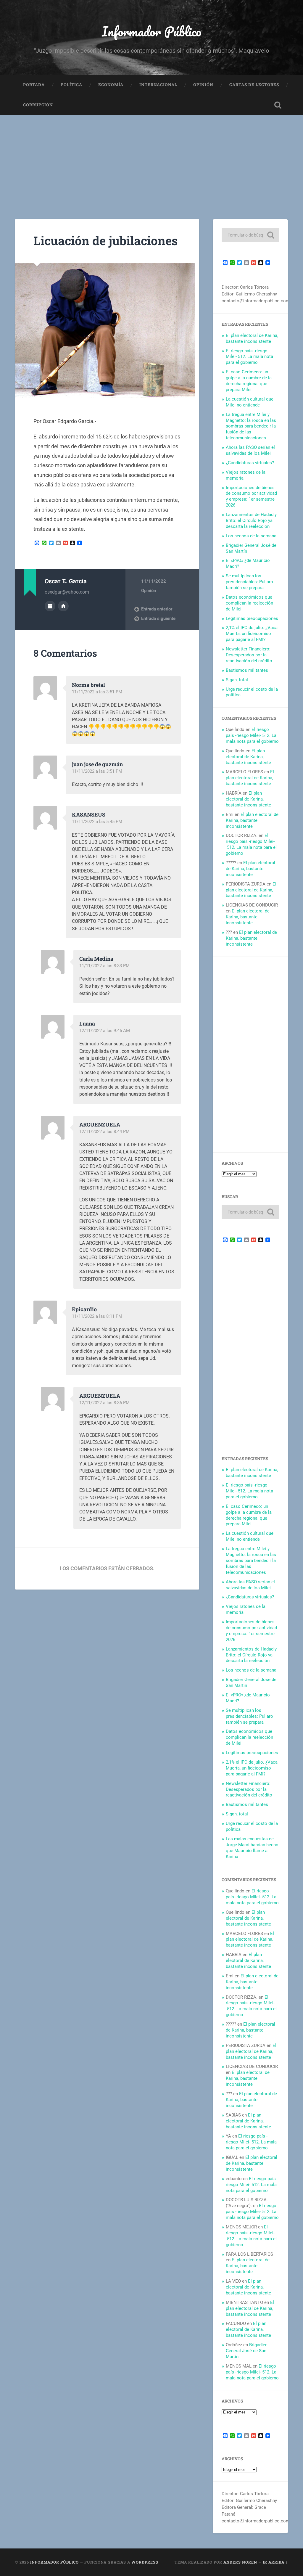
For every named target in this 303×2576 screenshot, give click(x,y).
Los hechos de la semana (251, 536)
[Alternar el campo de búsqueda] (278, 105)
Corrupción (38, 105)
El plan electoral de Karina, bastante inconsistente (252, 338)
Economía (111, 85)
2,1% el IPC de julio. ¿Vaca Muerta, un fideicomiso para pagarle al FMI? (252, 634)
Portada (34, 85)
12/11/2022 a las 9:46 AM (105, 1031)
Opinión (203, 85)
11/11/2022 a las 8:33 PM (104, 966)
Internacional (158, 85)
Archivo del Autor (50, 606)
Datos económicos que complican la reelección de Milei (249, 603)
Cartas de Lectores (254, 85)
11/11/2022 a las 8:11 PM (97, 1316)
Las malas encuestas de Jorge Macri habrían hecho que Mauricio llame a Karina (252, 1848)
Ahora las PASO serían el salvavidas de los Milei (250, 450)
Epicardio (84, 1309)
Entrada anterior (157, 609)
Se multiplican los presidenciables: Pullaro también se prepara (249, 582)
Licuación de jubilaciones (105, 241)
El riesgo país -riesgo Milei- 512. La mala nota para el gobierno (249, 357)
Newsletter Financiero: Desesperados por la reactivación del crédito (249, 655)
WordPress (145, 2562)
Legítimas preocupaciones (252, 618)
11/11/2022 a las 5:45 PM (97, 822)
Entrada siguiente (158, 618)
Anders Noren (240, 2562)
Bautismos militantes (247, 670)
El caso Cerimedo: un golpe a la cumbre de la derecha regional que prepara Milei (249, 381)
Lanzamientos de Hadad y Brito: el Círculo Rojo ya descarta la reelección (251, 520)
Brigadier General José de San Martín (246, 2351)
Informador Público (152, 31)
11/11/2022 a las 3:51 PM (97, 692)
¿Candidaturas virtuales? (250, 463)
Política (71, 85)
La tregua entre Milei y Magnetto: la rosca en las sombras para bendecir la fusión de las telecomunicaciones (251, 426)
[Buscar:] (250, 235)
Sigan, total (237, 680)
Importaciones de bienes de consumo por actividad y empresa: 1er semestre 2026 (251, 496)
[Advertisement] (151, 160)
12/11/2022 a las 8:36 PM (104, 1403)
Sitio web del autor (63, 606)
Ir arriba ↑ (275, 2562)
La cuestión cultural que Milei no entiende (250, 402)
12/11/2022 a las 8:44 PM (104, 1132)
